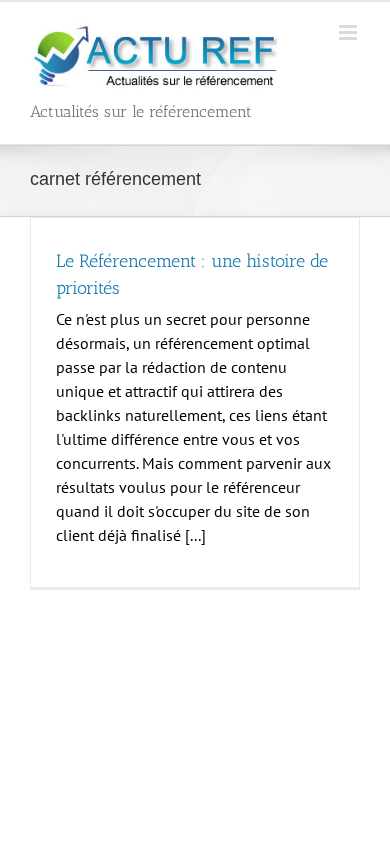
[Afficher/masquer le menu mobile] (349, 32)
